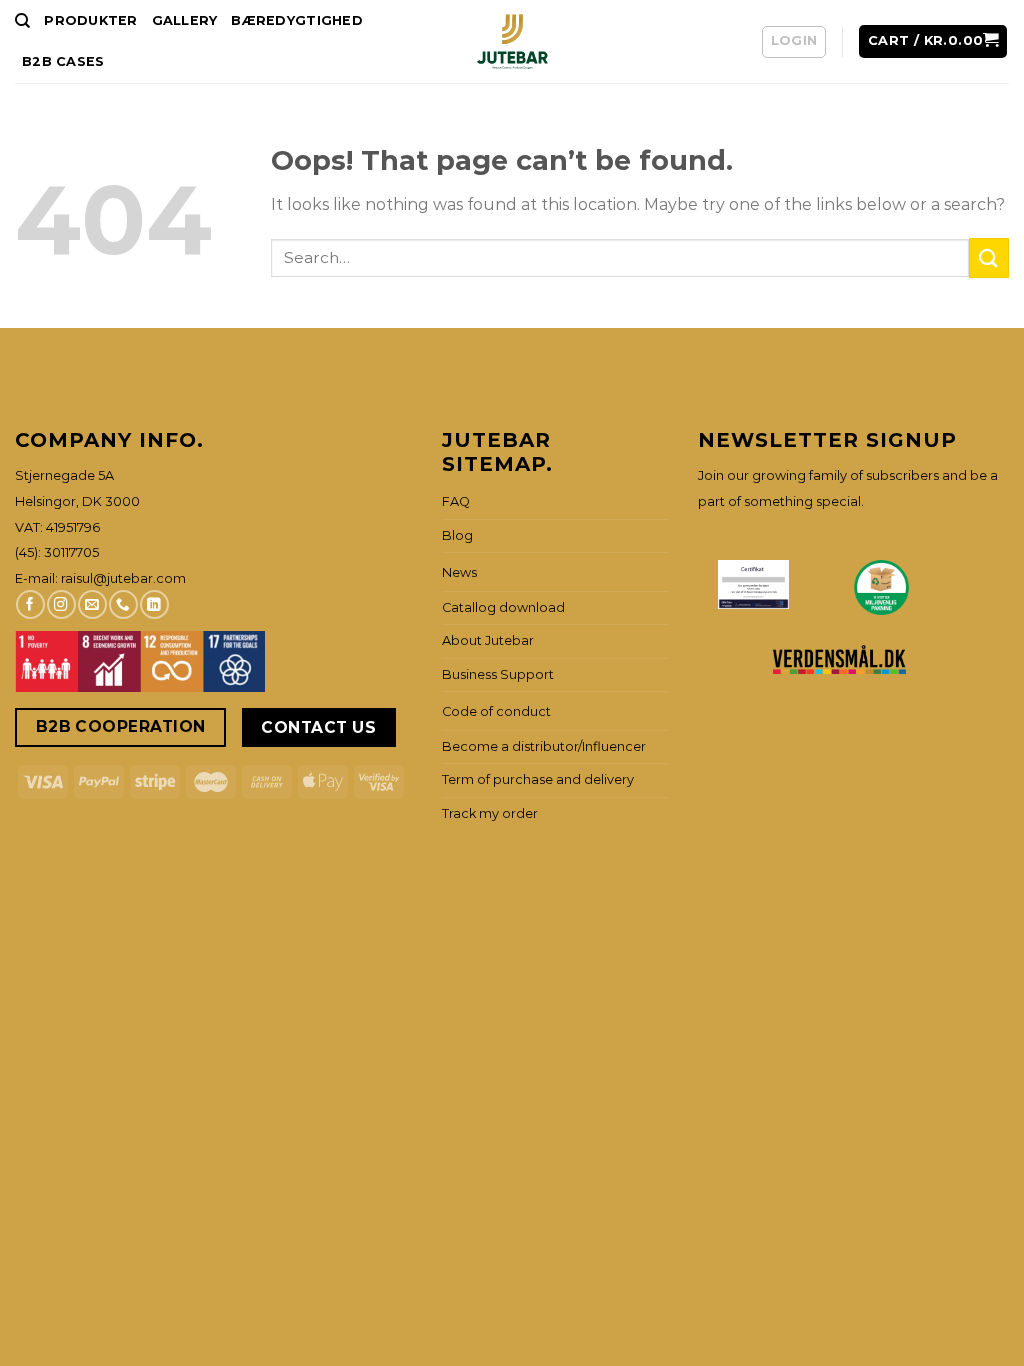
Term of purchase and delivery (538, 779)
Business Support (498, 674)
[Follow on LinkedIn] (154, 604)
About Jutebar (488, 640)
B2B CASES (63, 61)
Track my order (490, 813)
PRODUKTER (90, 20)
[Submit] (989, 257)
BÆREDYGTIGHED (296, 20)
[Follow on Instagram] (61, 604)
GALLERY (185, 20)
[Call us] (123, 604)
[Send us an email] (92, 604)
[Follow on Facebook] (30, 604)
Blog (457, 535)
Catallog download (503, 607)
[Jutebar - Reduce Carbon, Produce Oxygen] (512, 41)
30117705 (71, 552)
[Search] (22, 21)
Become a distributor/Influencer (544, 746)
